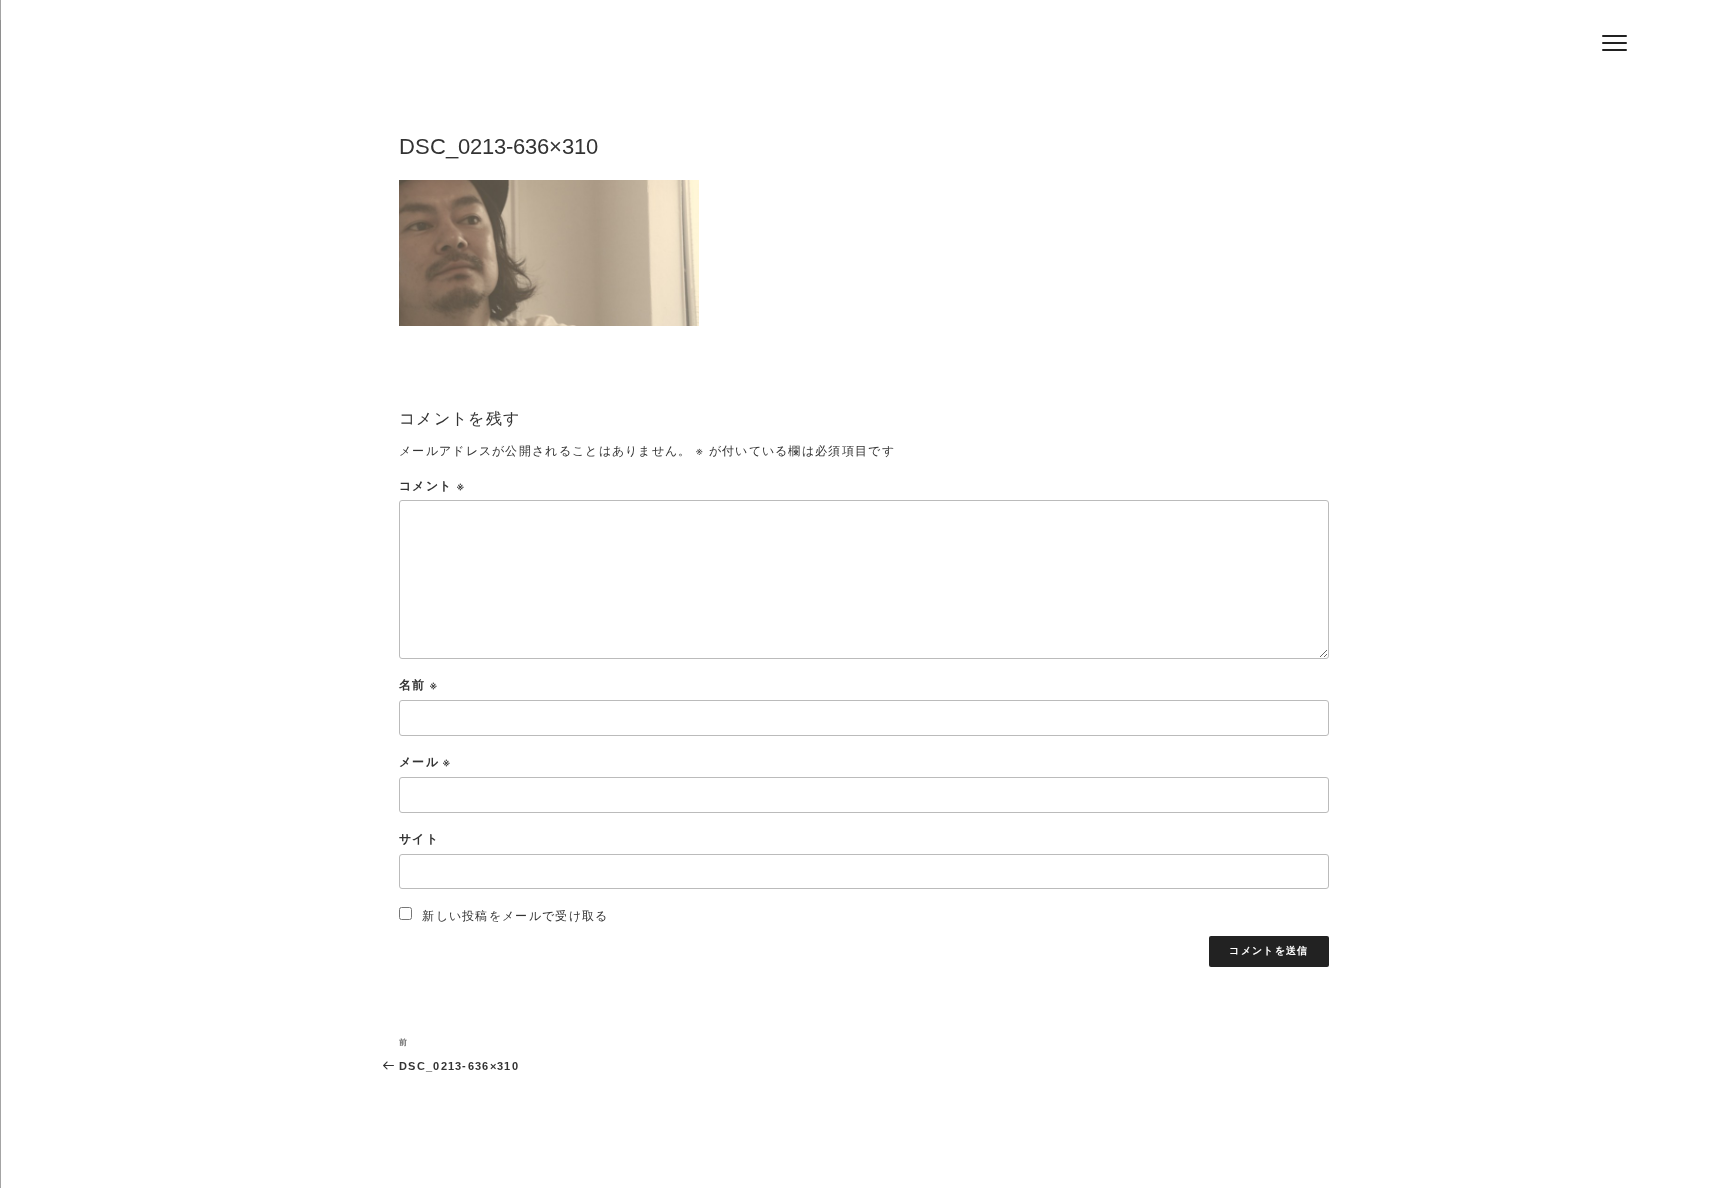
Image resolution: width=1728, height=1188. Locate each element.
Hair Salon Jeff (525, 51)
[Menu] (1614, 42)
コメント (432, 485)
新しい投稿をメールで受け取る (515, 915)
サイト (419, 838)
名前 (418, 684)
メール (425, 761)
